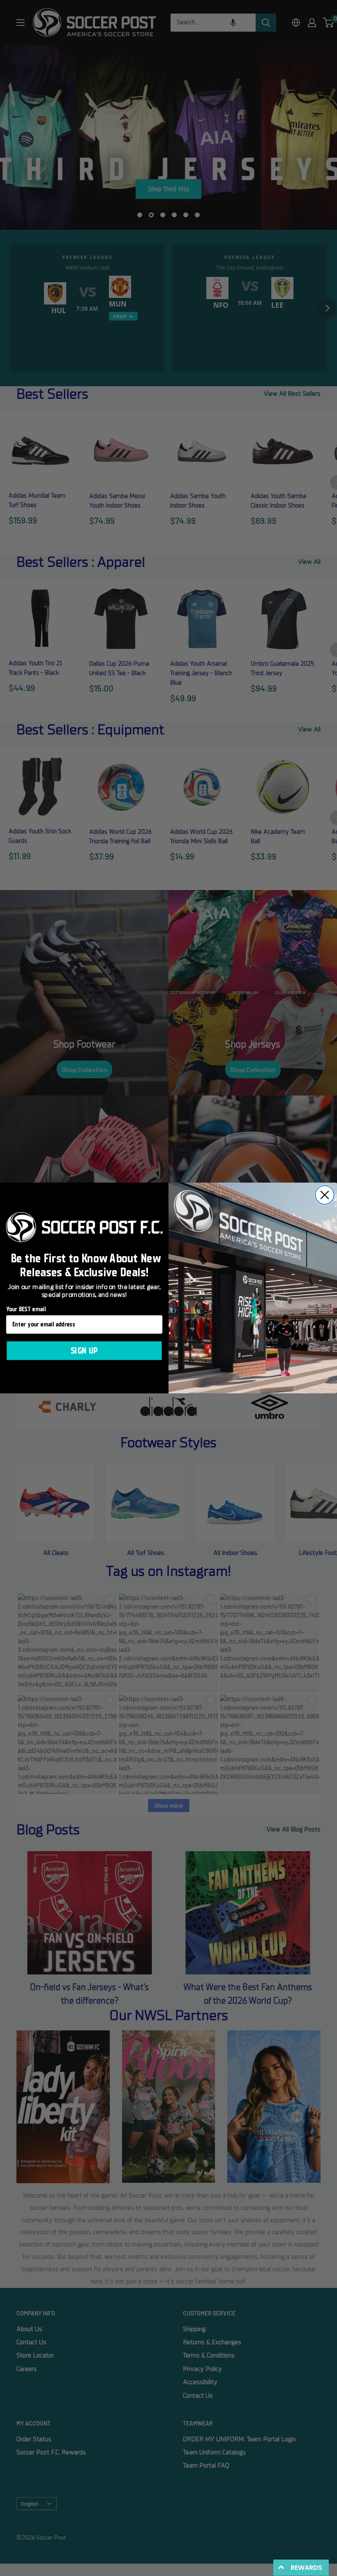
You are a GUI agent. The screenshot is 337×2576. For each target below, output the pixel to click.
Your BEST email (26, 1310)
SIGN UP (84, 1351)
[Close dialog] (325, 1195)
